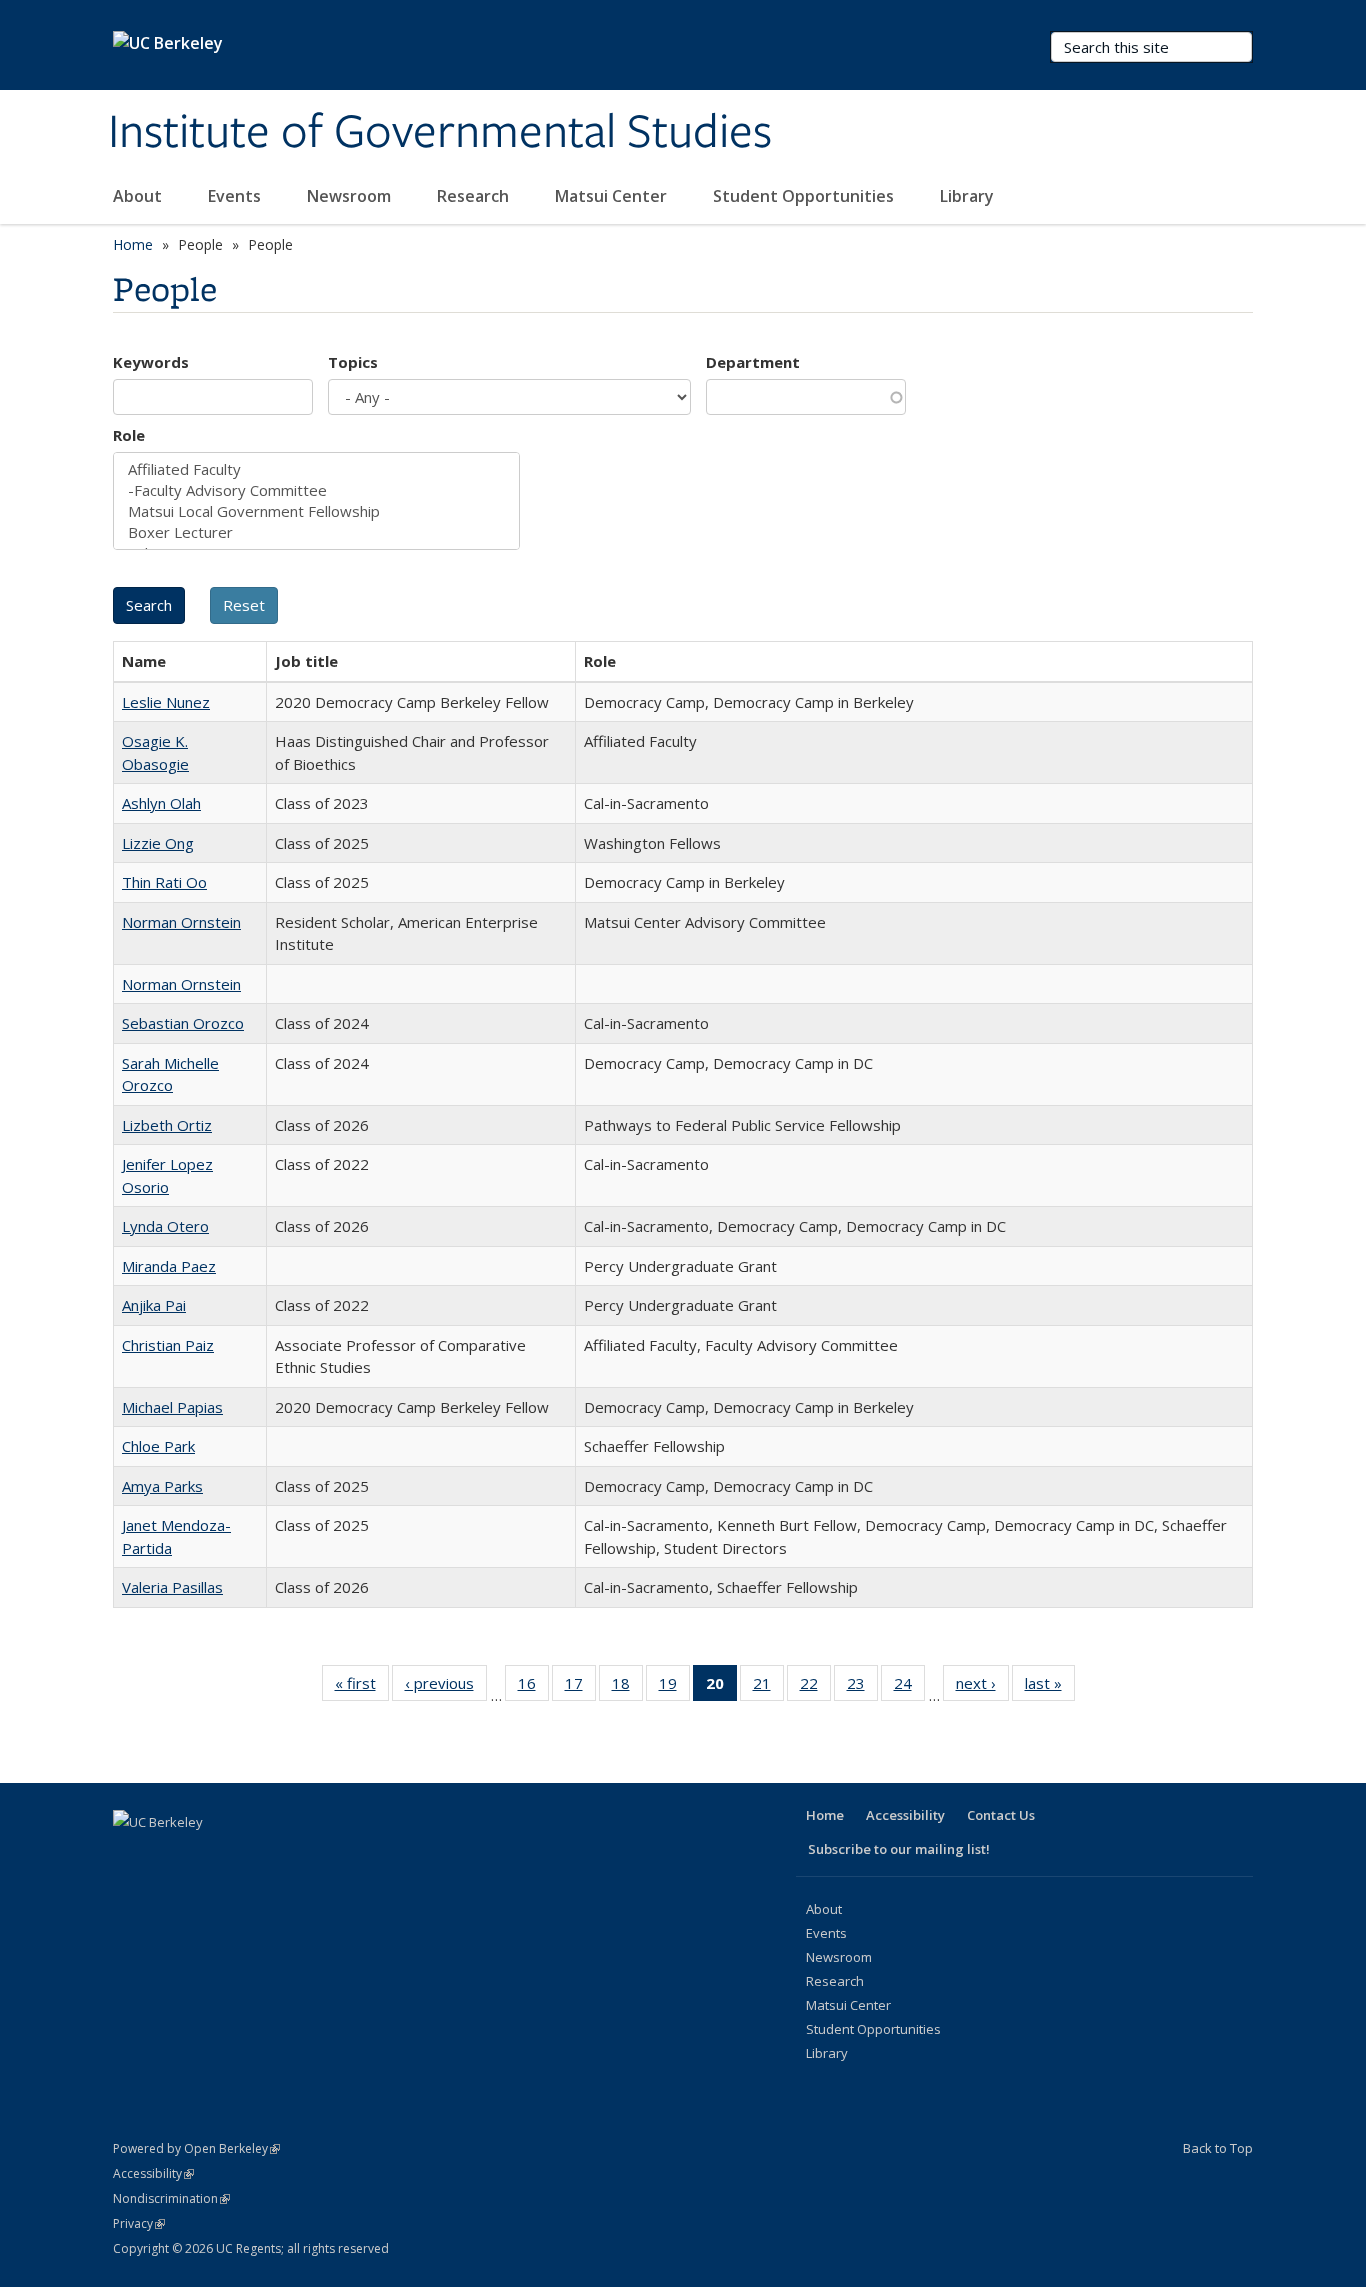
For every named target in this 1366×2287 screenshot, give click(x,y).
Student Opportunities (805, 196)
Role (129, 435)
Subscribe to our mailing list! (899, 1849)
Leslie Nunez (166, 702)
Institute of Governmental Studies (440, 133)
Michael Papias (172, 1407)
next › (982, 1687)
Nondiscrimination (171, 2198)
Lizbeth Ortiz (167, 1125)
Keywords (151, 362)
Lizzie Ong (158, 843)
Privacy (139, 2223)
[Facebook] (131, 1856)
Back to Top (1218, 2148)
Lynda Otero (165, 1226)
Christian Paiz (168, 1345)
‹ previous (446, 1687)
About (139, 196)
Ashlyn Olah (161, 803)
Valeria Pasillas (172, 1587)
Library (969, 196)
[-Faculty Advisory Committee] (316, 490)
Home (133, 244)
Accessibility (905, 1815)
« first (362, 1687)
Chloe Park (158, 1446)
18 (627, 1687)
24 (909, 1687)
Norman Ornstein (181, 922)
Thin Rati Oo (164, 882)
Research (475, 196)
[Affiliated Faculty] (316, 469)
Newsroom (351, 196)
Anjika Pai (154, 1305)
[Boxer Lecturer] (316, 532)
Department (753, 362)
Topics (353, 362)
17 (580, 1687)
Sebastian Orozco (183, 1023)
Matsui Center (613, 196)
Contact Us (1001, 1815)
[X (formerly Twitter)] (170, 1856)
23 (862, 1687)
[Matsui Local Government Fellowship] (316, 511)
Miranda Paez (169, 1266)
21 (768, 1687)
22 (815, 1687)
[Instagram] (287, 1856)
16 (533, 1687)
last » (1050, 1687)
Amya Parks (162, 1486)
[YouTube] (248, 1856)
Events (236, 196)
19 (674, 1687)
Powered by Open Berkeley (196, 2148)
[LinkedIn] (209, 1856)
